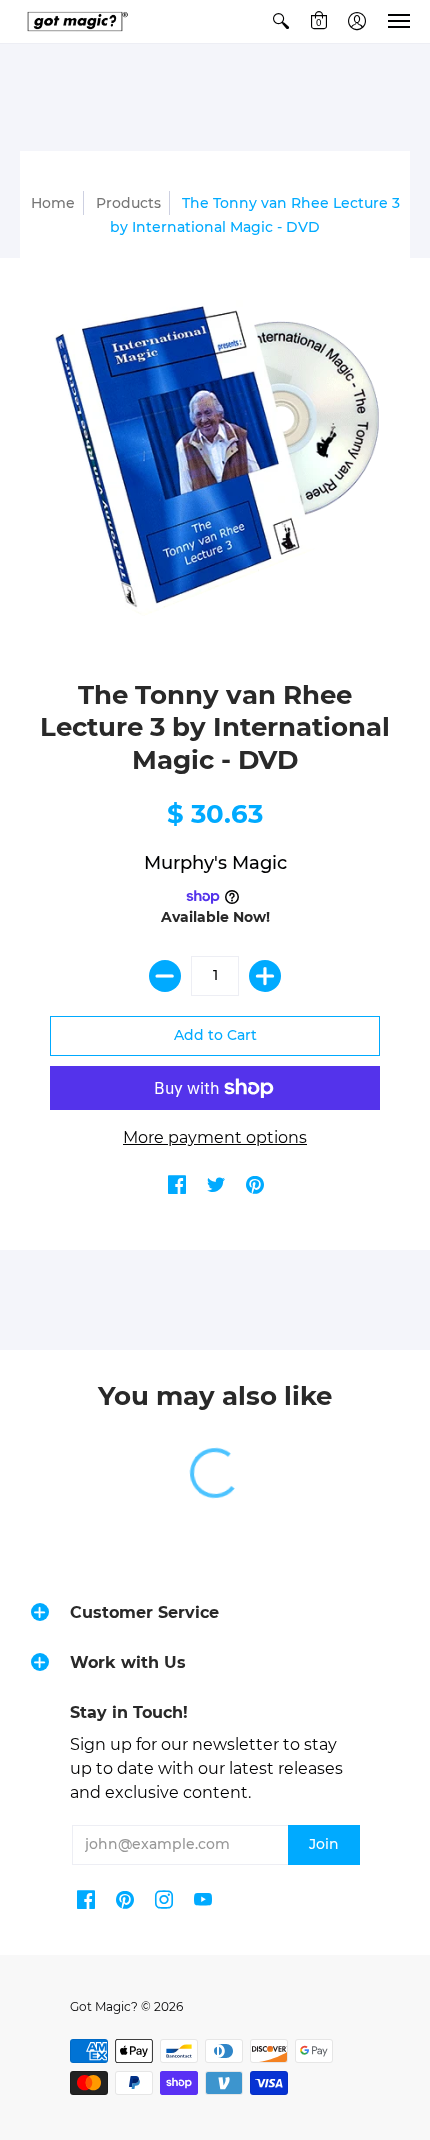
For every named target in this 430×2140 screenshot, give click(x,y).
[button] (281, 21)
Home (53, 203)
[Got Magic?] (75, 21)
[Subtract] (165, 976)
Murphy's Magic (215, 863)
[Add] (265, 976)
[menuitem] (281, 21)
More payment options (215, 1137)
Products (128, 203)
